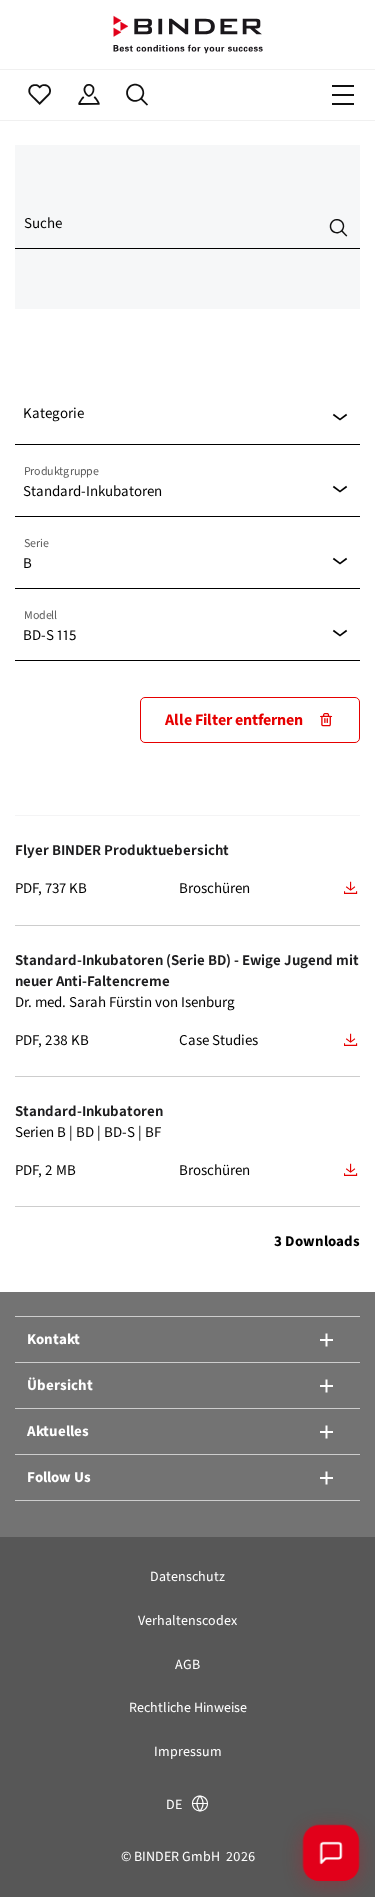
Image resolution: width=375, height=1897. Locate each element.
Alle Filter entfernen (234, 719)
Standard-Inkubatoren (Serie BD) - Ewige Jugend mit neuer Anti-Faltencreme (187, 970)
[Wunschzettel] (39, 95)
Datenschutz (187, 1576)
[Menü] (343, 95)
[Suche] (137, 95)
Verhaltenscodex (187, 1620)
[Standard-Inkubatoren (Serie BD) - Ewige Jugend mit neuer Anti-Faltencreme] (351, 1040)
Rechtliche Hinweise (188, 1707)
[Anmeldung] (88, 95)
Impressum (188, 1751)
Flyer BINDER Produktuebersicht (122, 850)
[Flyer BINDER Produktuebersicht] (351, 888)
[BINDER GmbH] (188, 34)
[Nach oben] (45, 1852)
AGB (187, 1664)
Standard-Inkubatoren (89, 1111)
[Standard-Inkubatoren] (351, 1170)
